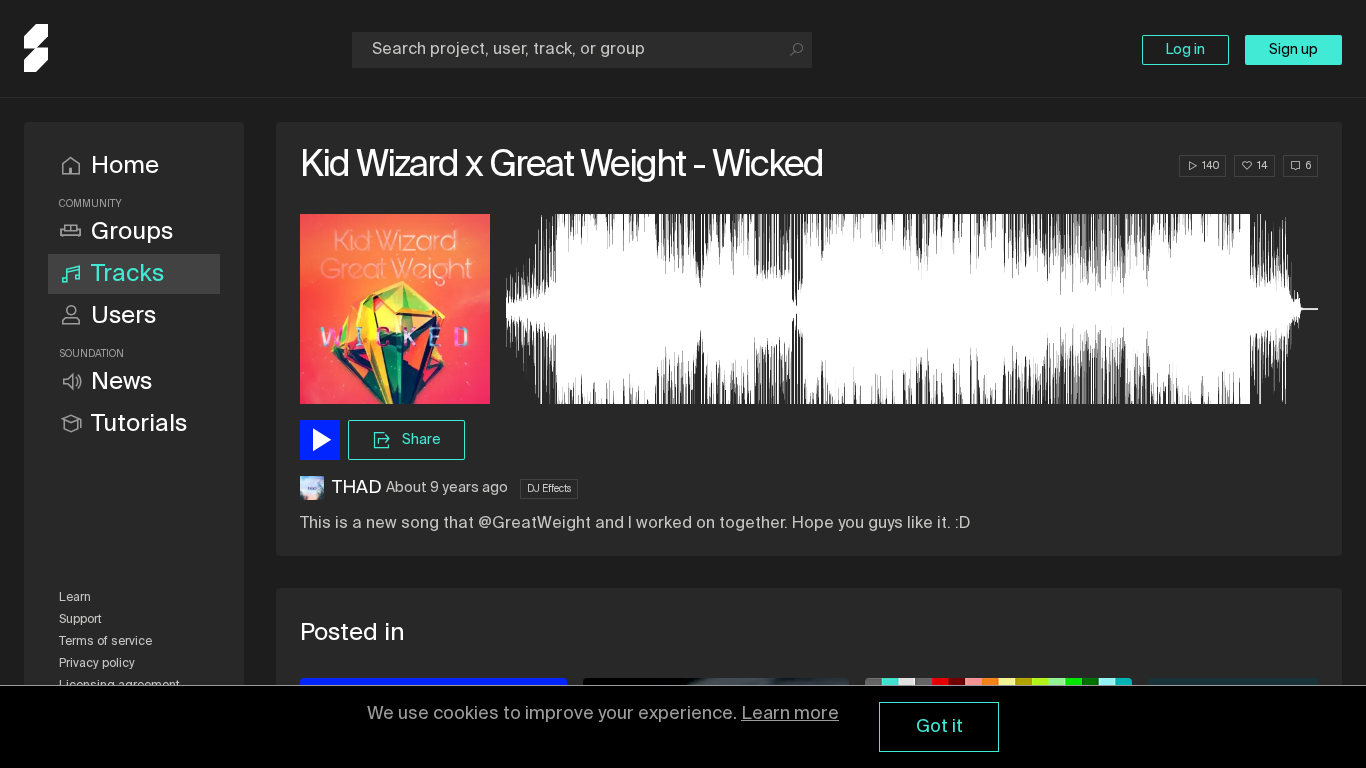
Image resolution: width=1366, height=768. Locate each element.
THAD (357, 488)
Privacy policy (97, 664)
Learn (75, 598)
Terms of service (105, 642)
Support (80, 620)
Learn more (790, 714)
